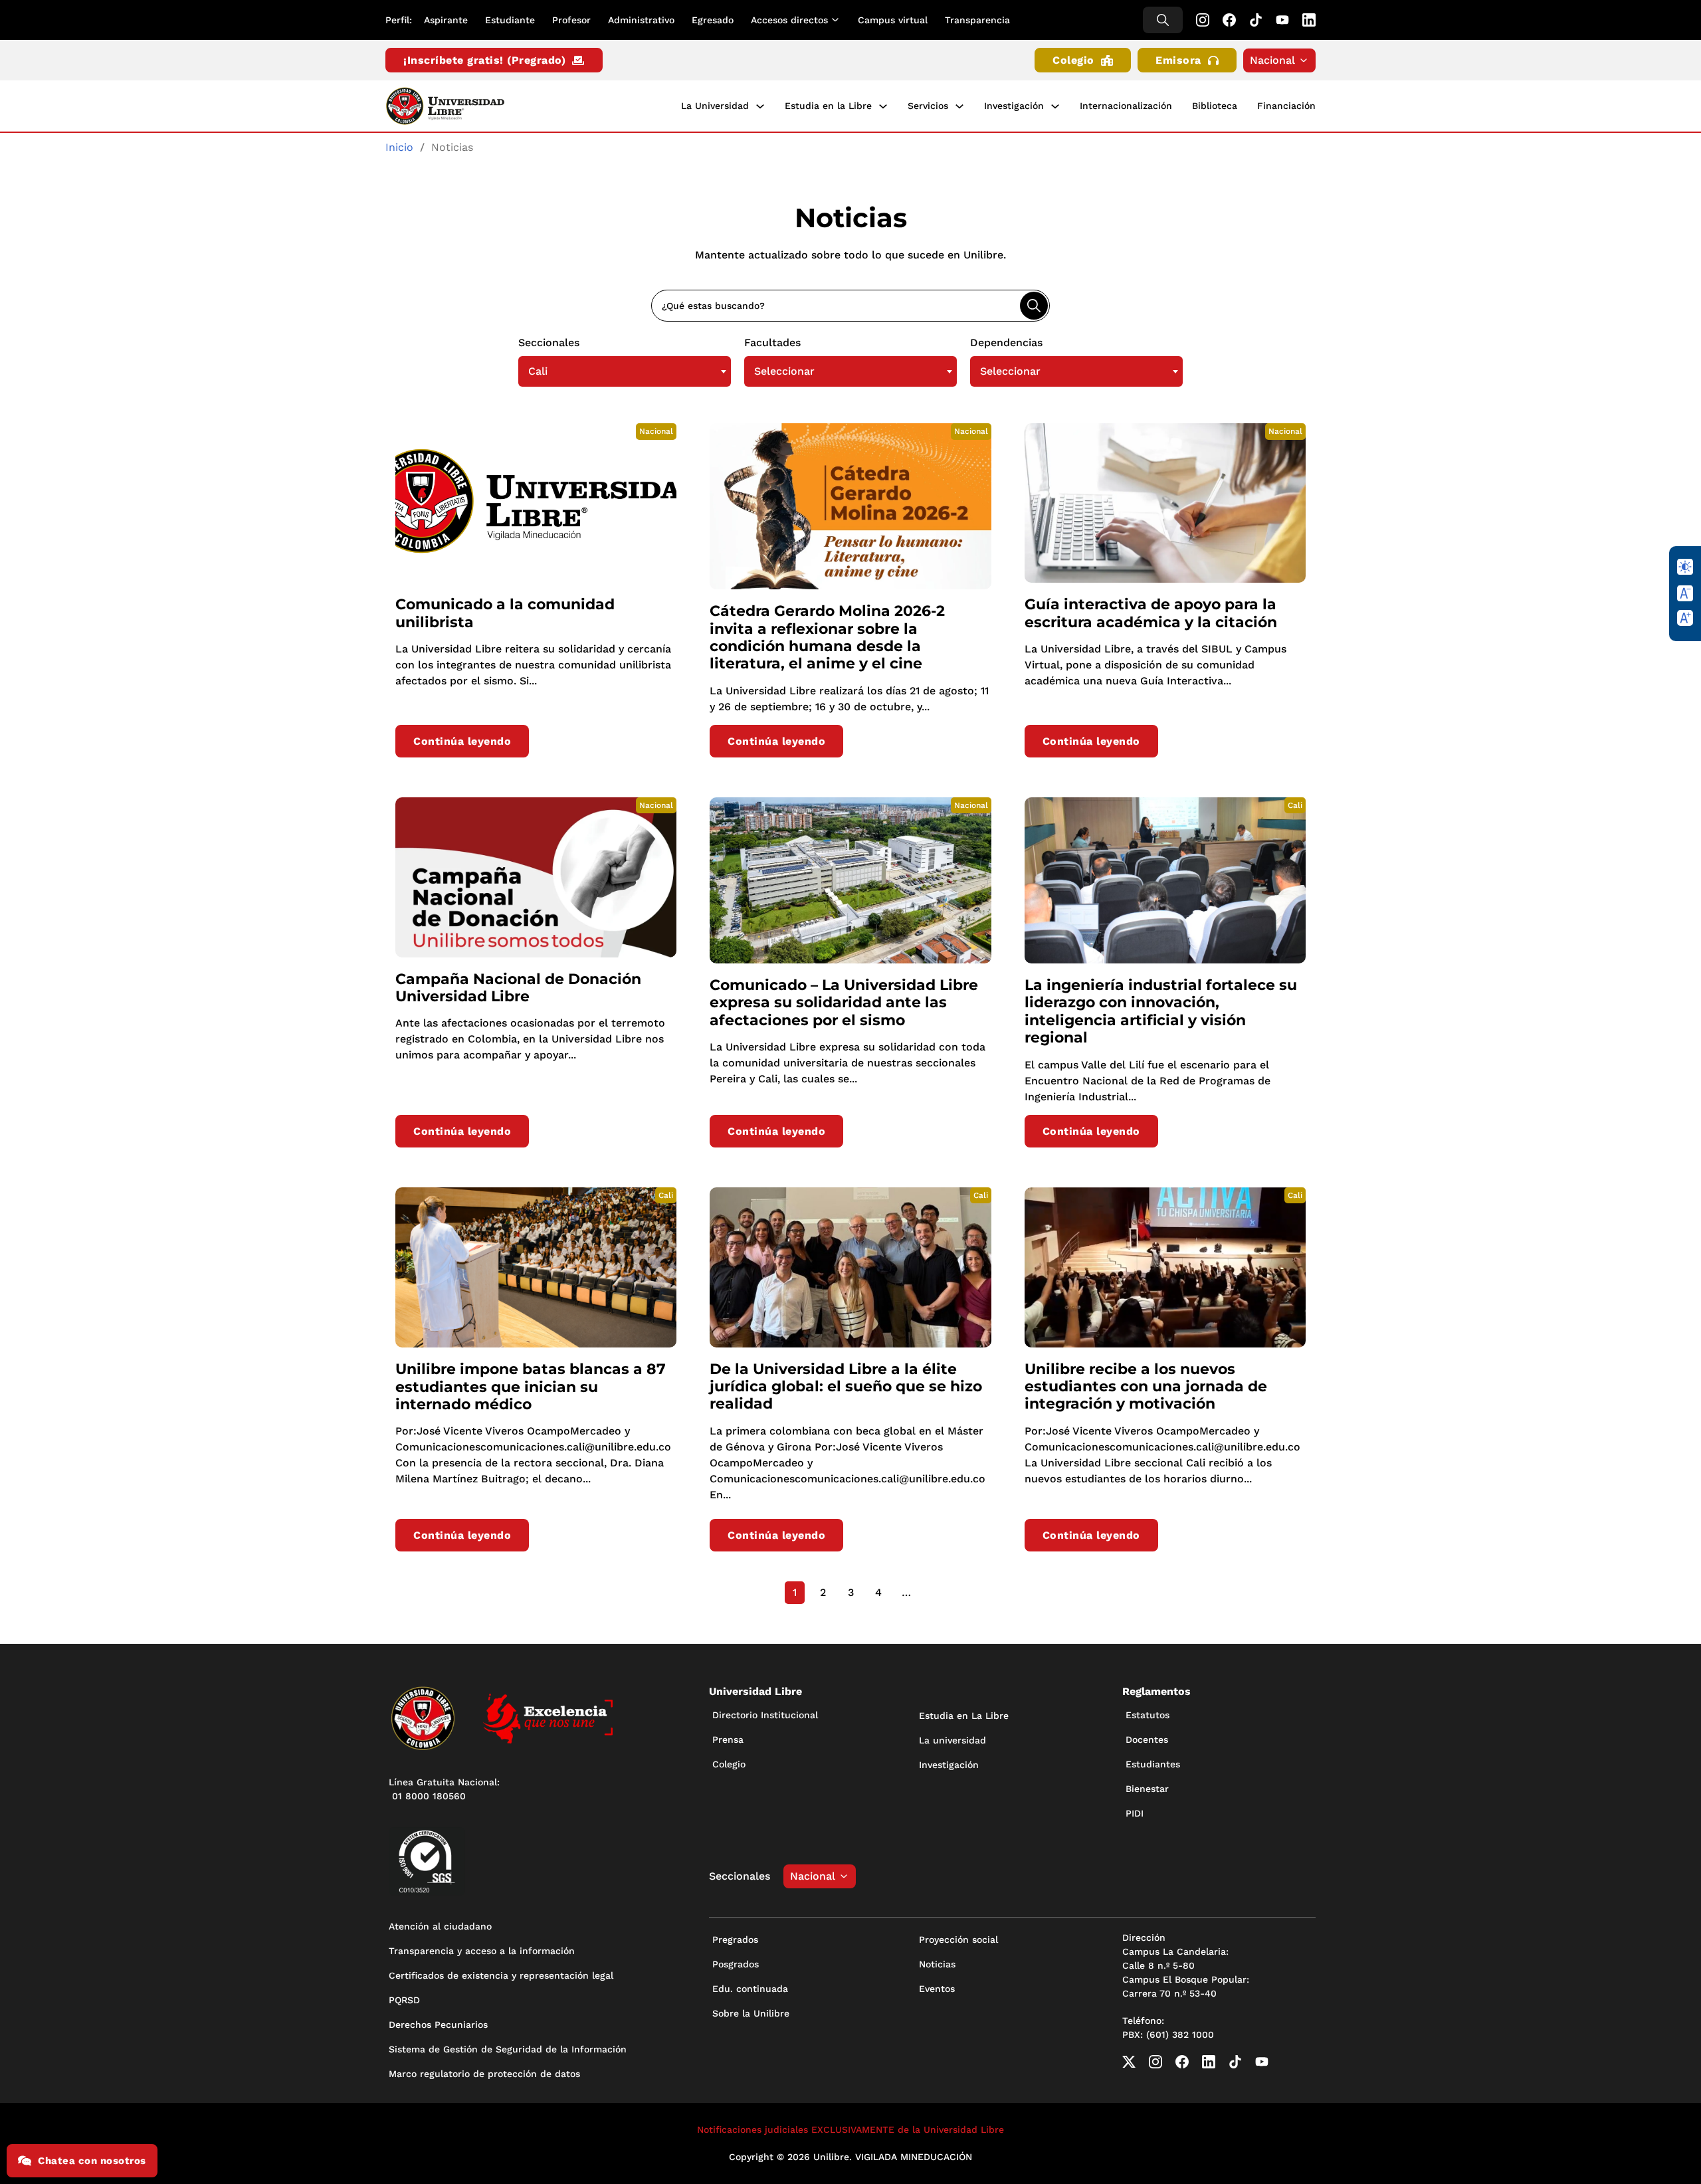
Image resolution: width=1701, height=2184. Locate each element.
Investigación (1014, 106)
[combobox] (625, 371)
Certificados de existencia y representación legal (501, 1975)
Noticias (937, 1964)
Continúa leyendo (462, 741)
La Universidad (715, 106)
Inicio (399, 147)
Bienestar (1147, 1789)
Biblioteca (1215, 106)
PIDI (1135, 1813)
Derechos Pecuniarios (438, 2025)
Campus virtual (893, 20)
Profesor (571, 20)
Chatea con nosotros (92, 2161)
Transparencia (977, 20)
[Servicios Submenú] (959, 106)
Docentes (1147, 1739)
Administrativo (641, 20)
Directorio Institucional (765, 1715)
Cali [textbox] (538, 371)
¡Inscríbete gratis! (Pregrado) (484, 60)
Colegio (1073, 60)
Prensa (728, 1739)
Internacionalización (1126, 106)
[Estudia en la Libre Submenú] (883, 106)
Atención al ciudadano (440, 1926)
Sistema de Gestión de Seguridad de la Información (508, 2049)
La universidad (952, 1740)
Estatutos (1148, 1715)
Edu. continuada (750, 1989)
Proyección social (958, 1939)
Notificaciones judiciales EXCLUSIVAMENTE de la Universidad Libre (850, 2130)
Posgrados (736, 1964)
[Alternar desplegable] (838, 20)
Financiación (1286, 106)
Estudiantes (1153, 1764)
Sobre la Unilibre (751, 2013)
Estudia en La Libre (964, 1716)
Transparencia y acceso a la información (482, 1951)
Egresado (713, 20)
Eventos (937, 1989)
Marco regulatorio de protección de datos (484, 2074)
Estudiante (510, 20)
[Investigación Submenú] (1055, 106)
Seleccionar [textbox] (784, 371)
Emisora (1178, 60)
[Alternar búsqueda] (1163, 20)
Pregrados (735, 1939)
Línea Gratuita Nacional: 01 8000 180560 (444, 1789)
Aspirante (446, 20)
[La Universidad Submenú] (760, 106)
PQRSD (404, 2000)
